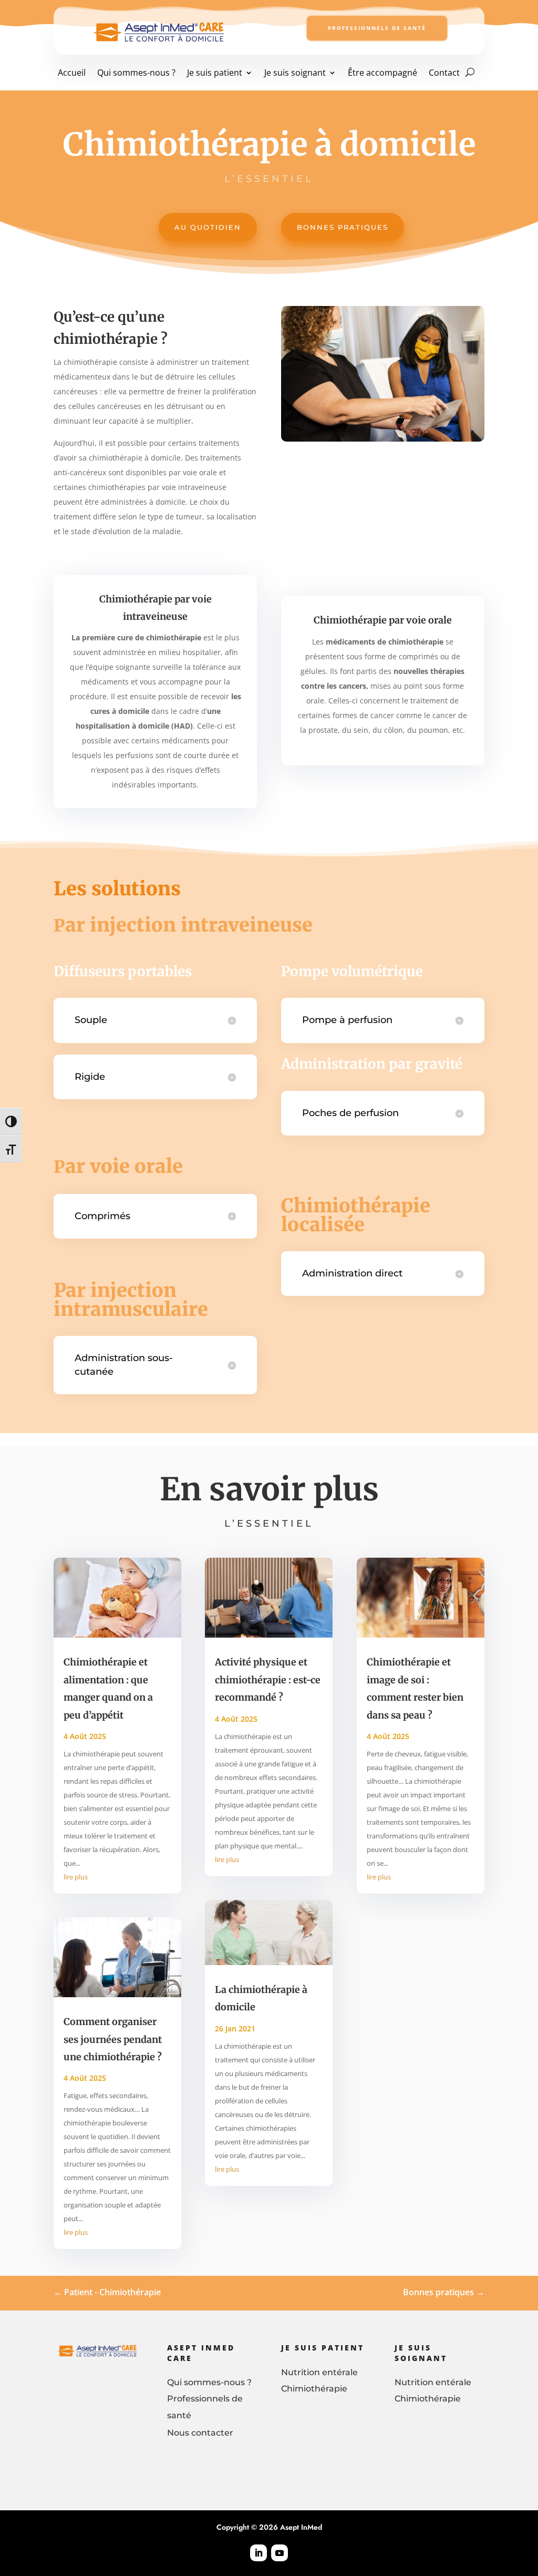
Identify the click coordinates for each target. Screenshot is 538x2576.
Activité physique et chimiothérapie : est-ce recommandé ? (268, 1680)
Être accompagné (382, 73)
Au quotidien (208, 227)
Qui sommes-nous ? (136, 73)
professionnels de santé (377, 28)
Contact (444, 73)
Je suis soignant (295, 73)
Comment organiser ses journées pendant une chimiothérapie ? (113, 2039)
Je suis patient (215, 73)
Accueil (72, 73)
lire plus (76, 1877)
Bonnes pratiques (343, 227)
